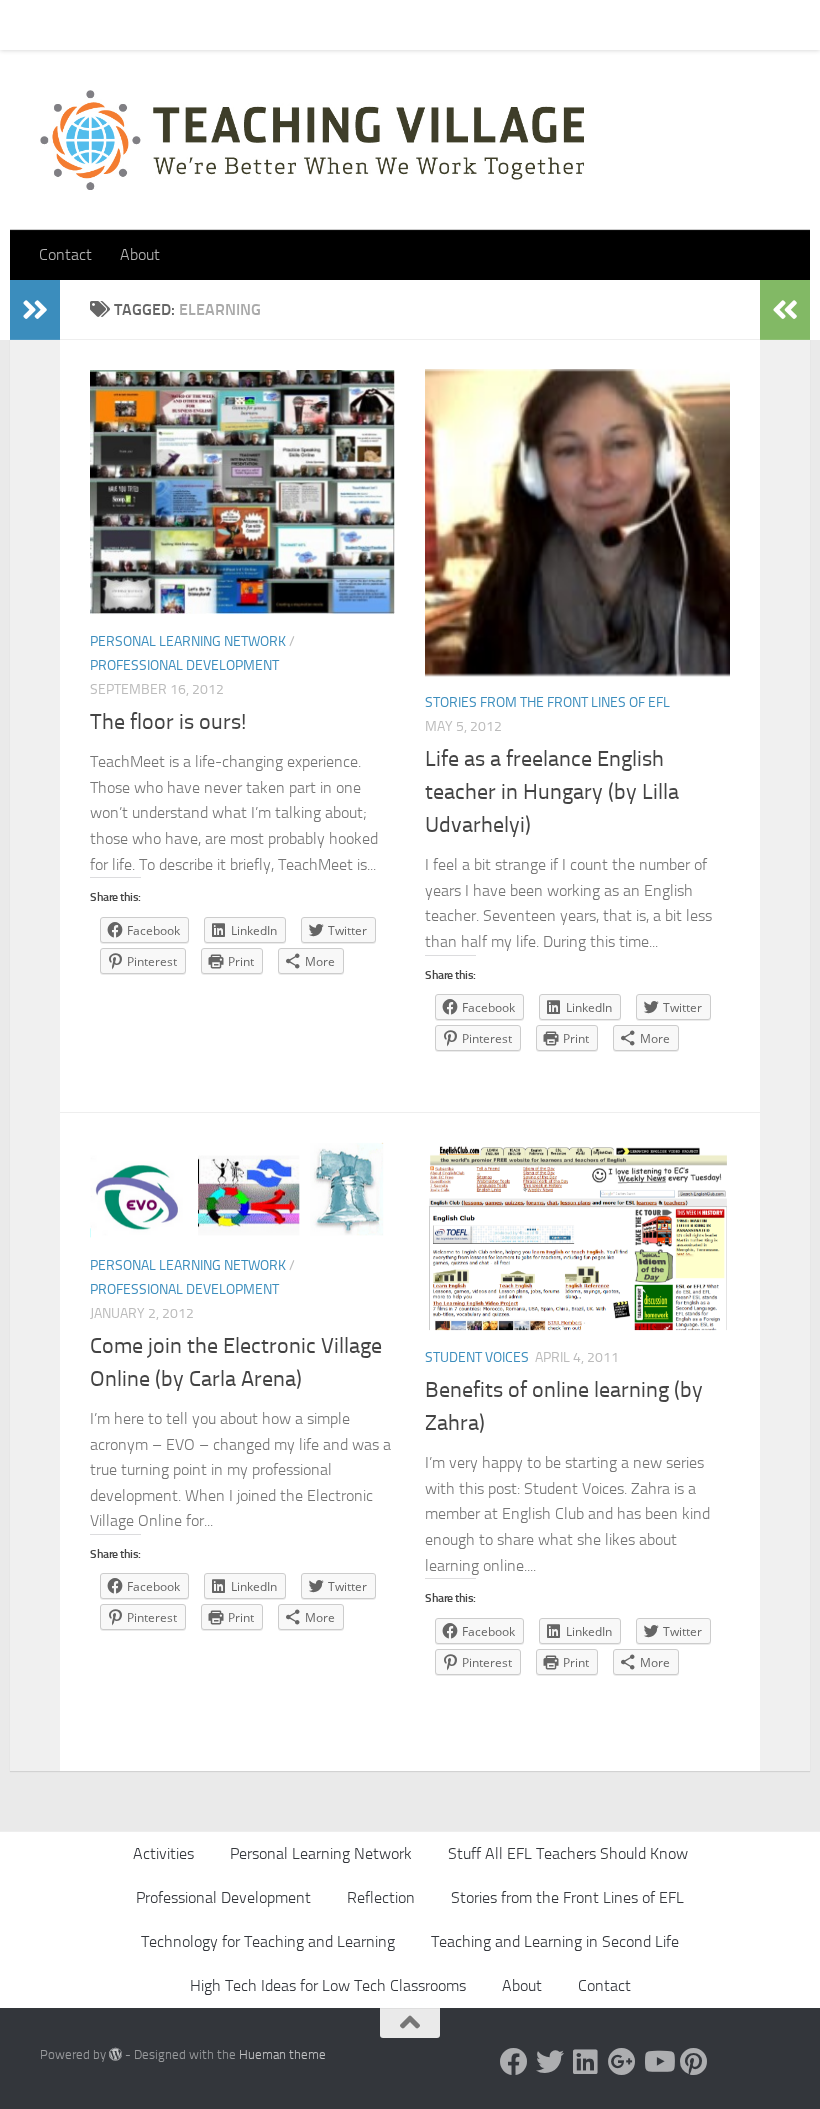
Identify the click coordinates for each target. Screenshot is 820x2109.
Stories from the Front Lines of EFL (547, 702)
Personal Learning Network (188, 641)
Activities (163, 1853)
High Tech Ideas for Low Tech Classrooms (328, 1985)
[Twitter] (550, 2062)
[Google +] (622, 2062)
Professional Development (184, 665)
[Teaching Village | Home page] (312, 140)
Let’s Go (391, 24)
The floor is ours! (168, 722)
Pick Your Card (220, 24)
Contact (118, 24)
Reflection (381, 1897)
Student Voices (477, 1357)
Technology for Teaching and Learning (268, 1941)
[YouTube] (658, 2062)
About (316, 24)
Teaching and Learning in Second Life (555, 1941)
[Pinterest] (694, 2062)
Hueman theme (282, 2054)
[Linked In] (586, 2062)
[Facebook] (514, 2062)
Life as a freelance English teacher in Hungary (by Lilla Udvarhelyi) (552, 792)
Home (44, 24)
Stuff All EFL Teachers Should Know (568, 1853)
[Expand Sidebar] (35, 310)
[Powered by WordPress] (115, 2054)
